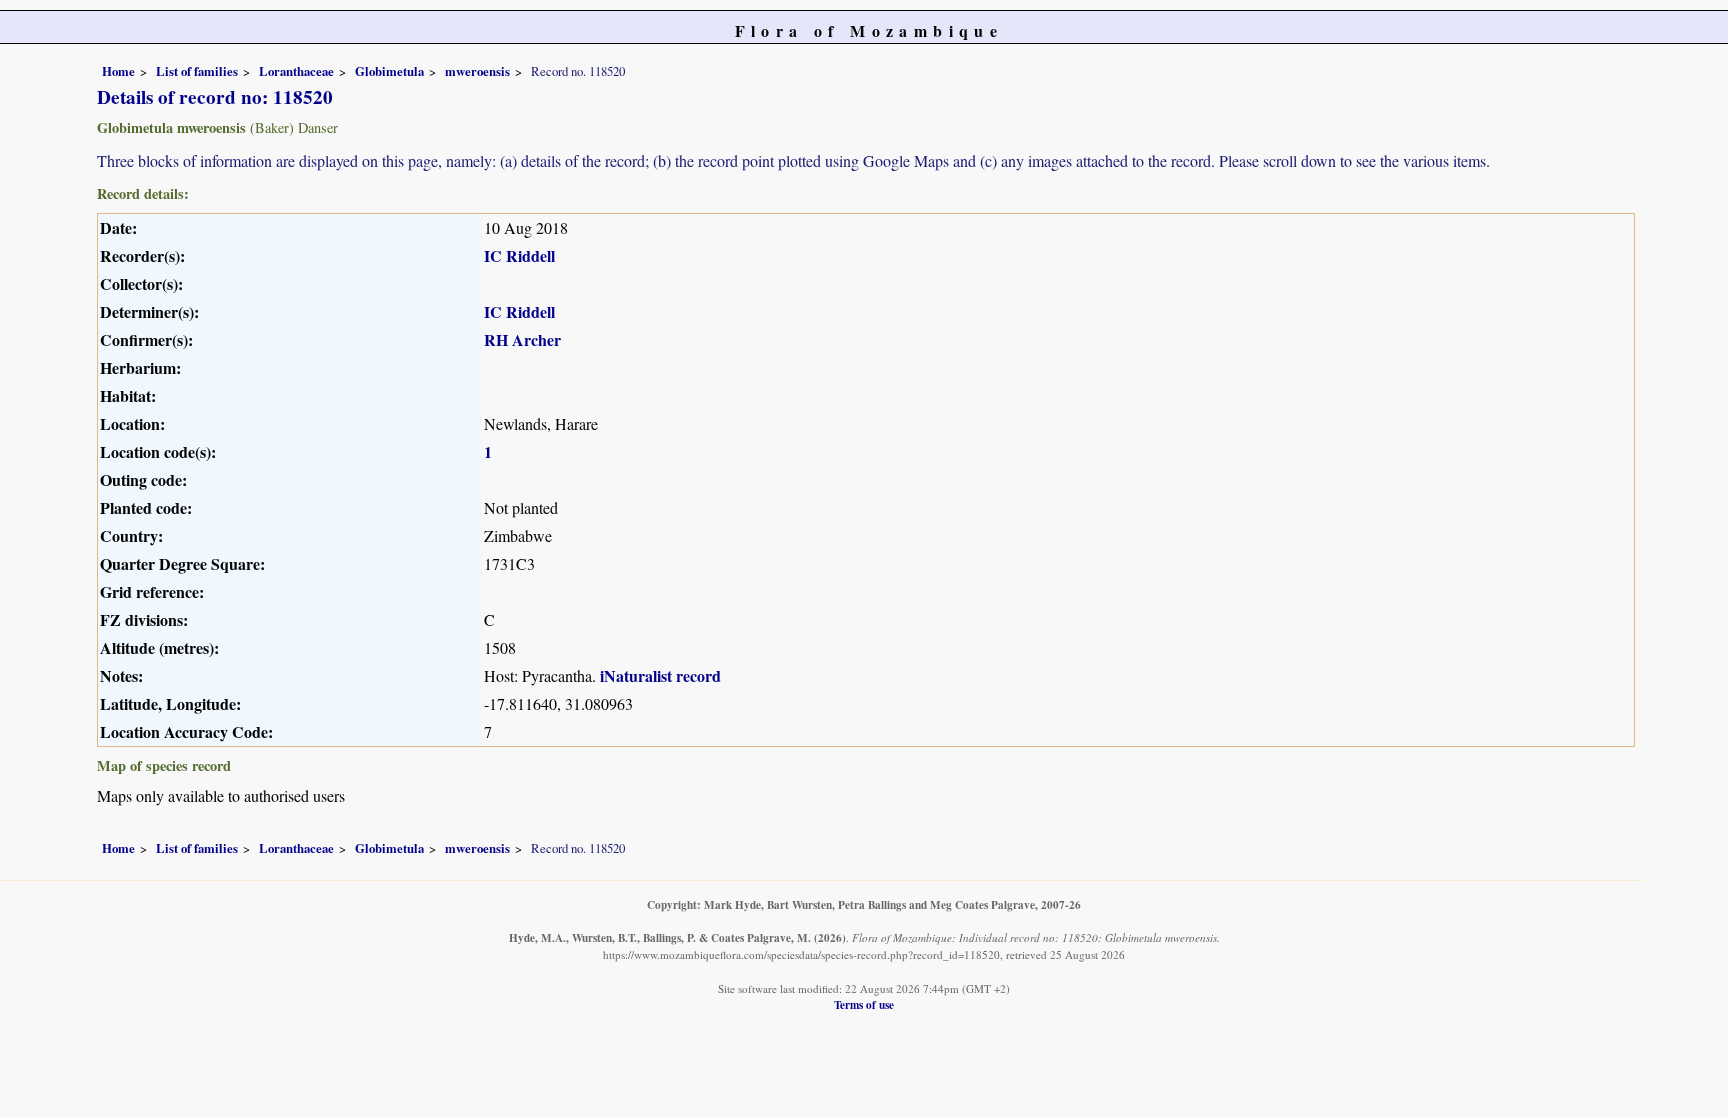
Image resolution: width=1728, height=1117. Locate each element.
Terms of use (864, 1004)
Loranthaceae (296, 71)
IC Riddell (519, 255)
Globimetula (389, 71)
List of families (197, 71)
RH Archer (522, 339)
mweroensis (477, 71)
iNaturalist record (660, 675)
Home (118, 71)
